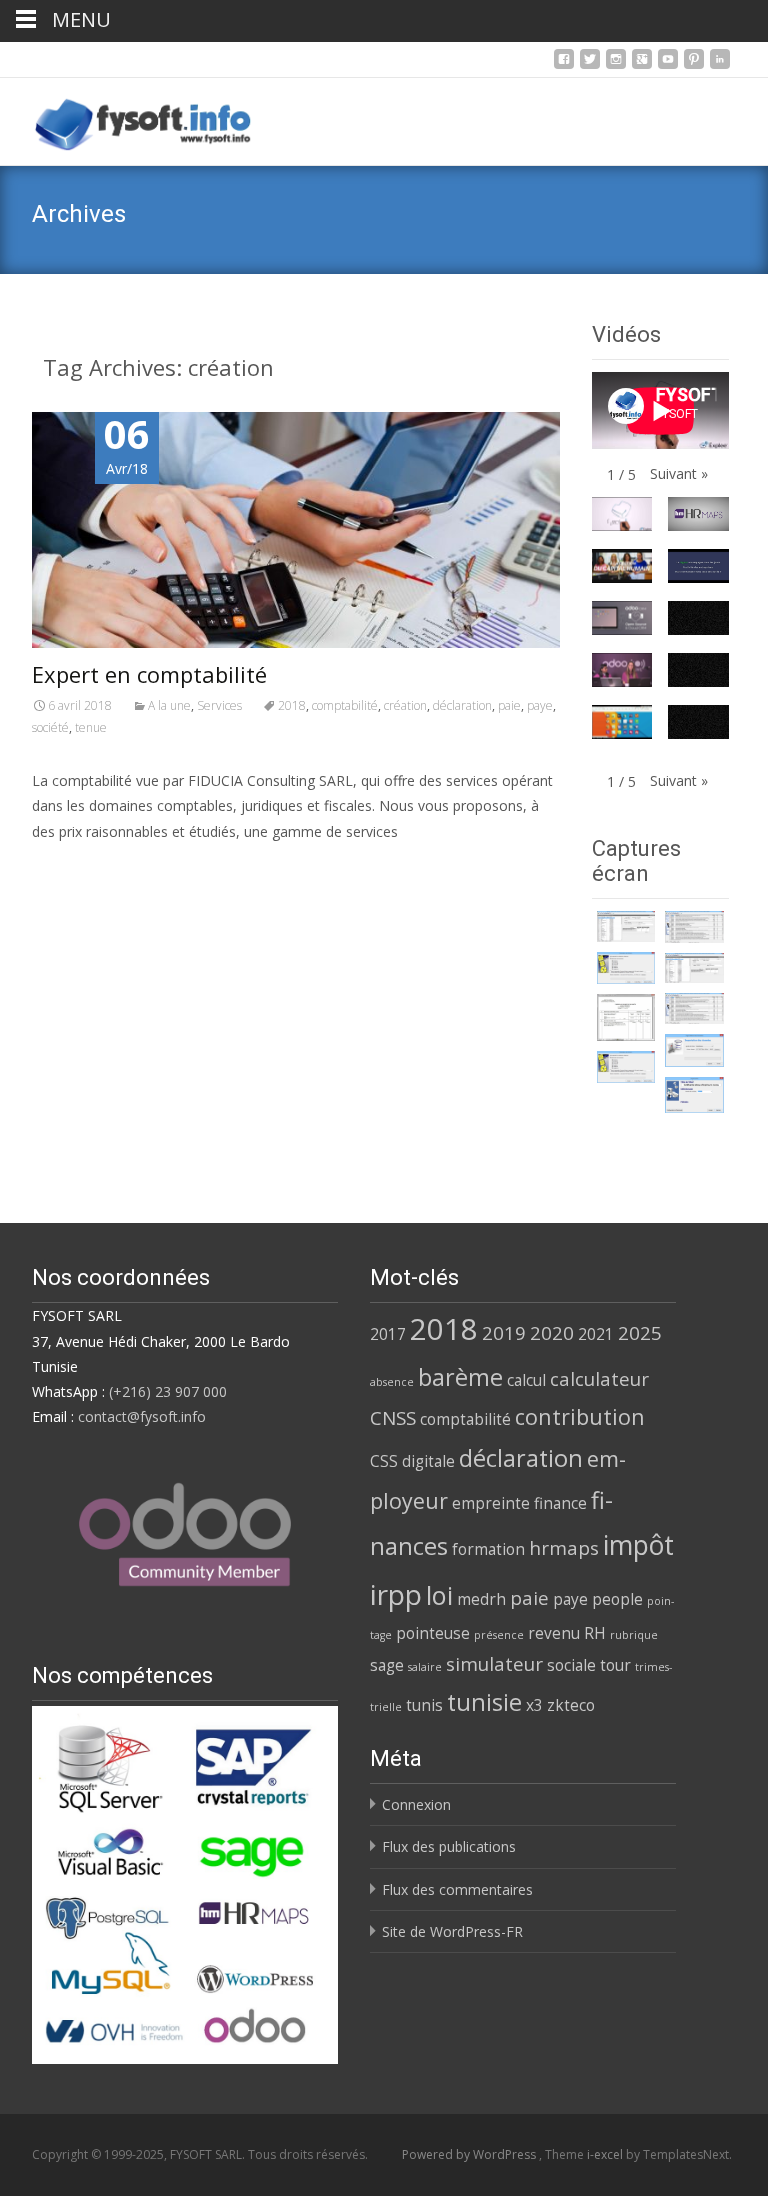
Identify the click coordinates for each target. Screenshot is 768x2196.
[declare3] (626, 1017)
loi (439, 1595)
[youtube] (668, 64)
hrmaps (564, 1547)
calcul (526, 1380)
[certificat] (626, 926)
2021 (596, 1334)
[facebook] (564, 64)
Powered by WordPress (470, 2154)
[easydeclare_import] (694, 1050)
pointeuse (433, 1633)
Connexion (416, 1804)
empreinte (491, 1503)
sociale (571, 1665)
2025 (640, 1332)
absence (392, 1382)
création (405, 705)
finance (560, 1503)
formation (488, 1549)
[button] (679, 473)
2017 (388, 1334)
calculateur (599, 1378)
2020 (552, 1332)
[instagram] (616, 64)
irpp (396, 1594)
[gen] (626, 968)
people (617, 1599)
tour (615, 1665)
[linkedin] (720, 64)
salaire (425, 1667)
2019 (504, 1332)
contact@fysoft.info (142, 1416)
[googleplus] (642, 64)
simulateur (494, 1663)
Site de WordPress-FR (452, 1931)
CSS (384, 1461)
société (50, 727)
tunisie (484, 1702)
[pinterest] (694, 64)
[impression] (694, 1095)
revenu (554, 1633)
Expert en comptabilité (149, 674)
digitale (428, 1461)
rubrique (634, 1635)
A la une (169, 705)
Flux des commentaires (457, 1889)
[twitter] (590, 64)
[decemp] (694, 926)
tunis (424, 1705)
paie (509, 705)
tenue (91, 727)
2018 (292, 705)
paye (540, 705)
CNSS (393, 1417)
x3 (534, 1705)
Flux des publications (449, 1846)
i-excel (606, 2154)
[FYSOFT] (127, 118)
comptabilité (345, 705)
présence (499, 1635)
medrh (481, 1599)
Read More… (76, 868)
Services (219, 705)
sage (387, 1665)
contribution (580, 1416)
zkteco (571, 1705)
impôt (638, 1545)
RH (595, 1633)
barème (460, 1377)
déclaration (462, 705)
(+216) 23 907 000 (168, 1391)
